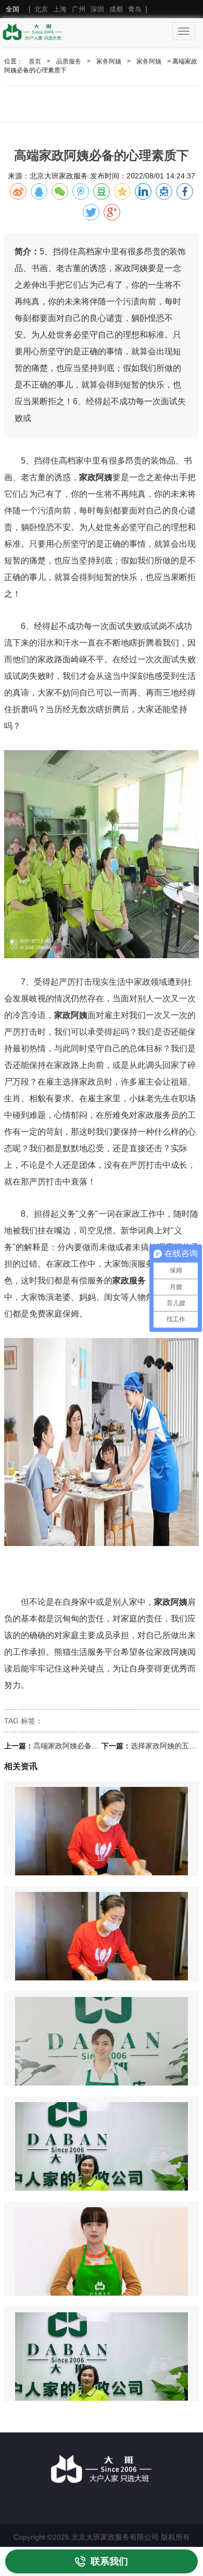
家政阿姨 (96, 477)
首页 (35, 61)
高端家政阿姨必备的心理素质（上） (92, 1746)
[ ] (77, 9)
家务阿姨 (109, 61)
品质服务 (69, 61)
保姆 (71, 1314)
